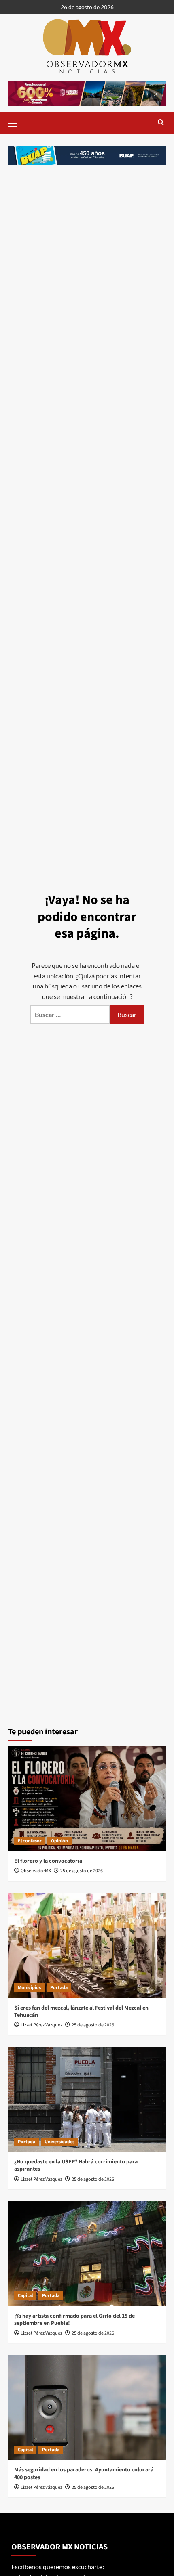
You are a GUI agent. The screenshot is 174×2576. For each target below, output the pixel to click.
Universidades (59, 2142)
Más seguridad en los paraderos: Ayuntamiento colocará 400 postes (84, 2473)
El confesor (30, 1841)
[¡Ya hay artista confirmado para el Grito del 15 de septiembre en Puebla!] (87, 2254)
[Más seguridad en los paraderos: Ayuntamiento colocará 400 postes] (87, 2408)
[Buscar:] (70, 1014)
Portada (59, 1988)
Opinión (59, 1841)
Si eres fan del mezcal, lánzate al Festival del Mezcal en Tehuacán (81, 2012)
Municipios (29, 1988)
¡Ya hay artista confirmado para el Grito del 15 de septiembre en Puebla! (74, 2320)
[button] (16, 122)
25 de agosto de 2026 (82, 1871)
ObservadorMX (36, 1871)
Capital (25, 2296)
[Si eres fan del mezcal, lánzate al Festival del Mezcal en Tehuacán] (87, 1946)
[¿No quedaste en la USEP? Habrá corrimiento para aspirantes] (87, 2100)
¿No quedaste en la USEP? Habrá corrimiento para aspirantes (76, 2165)
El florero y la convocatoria (48, 1861)
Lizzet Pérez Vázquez (41, 2025)
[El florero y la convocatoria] (87, 1799)
